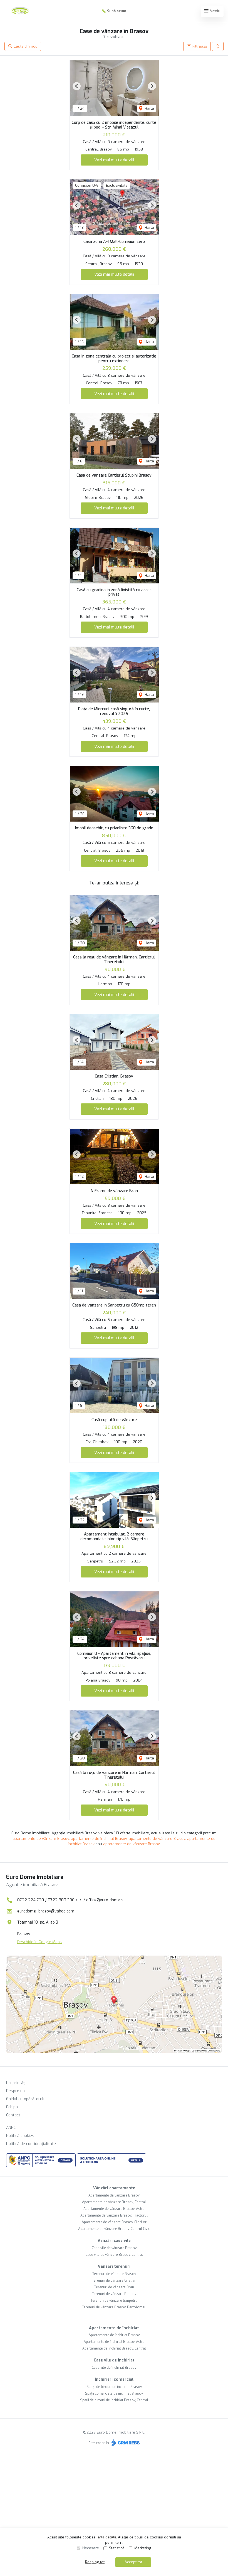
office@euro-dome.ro (105, 1900)
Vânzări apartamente (114, 2188)
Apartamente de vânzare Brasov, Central (114, 2202)
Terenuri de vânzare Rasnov (114, 2294)
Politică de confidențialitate (31, 2144)
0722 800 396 (61, 1900)
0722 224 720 (31, 1900)
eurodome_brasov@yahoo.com (46, 1911)
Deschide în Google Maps (39, 1942)
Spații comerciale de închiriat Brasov (114, 2393)
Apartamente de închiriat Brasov (114, 2335)
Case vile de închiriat (114, 2360)
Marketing (143, 2548)
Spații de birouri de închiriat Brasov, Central (114, 2400)
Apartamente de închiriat (114, 2328)
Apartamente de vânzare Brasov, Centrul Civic (114, 2229)
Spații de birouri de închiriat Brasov (114, 2387)
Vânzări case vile (114, 2241)
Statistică (117, 2548)
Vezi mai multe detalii (114, 160)
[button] (218, 46)
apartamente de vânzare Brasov (41, 1839)
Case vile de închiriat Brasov (114, 2368)
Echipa (12, 2107)
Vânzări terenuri (114, 2266)
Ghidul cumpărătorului (26, 2099)
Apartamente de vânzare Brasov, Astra (114, 2209)
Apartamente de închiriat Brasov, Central (114, 2348)
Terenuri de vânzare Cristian (114, 2281)
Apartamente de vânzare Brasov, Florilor (114, 2222)
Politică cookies (20, 2136)
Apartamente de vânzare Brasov (114, 2195)
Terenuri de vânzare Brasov (114, 2274)
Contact (13, 2115)
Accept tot (133, 2562)
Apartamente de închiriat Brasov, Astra (114, 2342)
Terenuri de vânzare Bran (114, 2287)
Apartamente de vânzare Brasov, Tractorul (114, 2215)
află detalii (107, 2537)
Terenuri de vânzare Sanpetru (114, 2301)
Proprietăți (16, 2083)
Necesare (91, 2548)
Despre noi (16, 2091)
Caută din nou (25, 46)
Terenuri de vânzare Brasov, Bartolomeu (114, 2307)
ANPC (11, 2128)
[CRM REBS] (125, 2443)
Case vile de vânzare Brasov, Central (114, 2255)
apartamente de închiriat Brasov (99, 1839)
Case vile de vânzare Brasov (114, 2248)
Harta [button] (149, 108)
